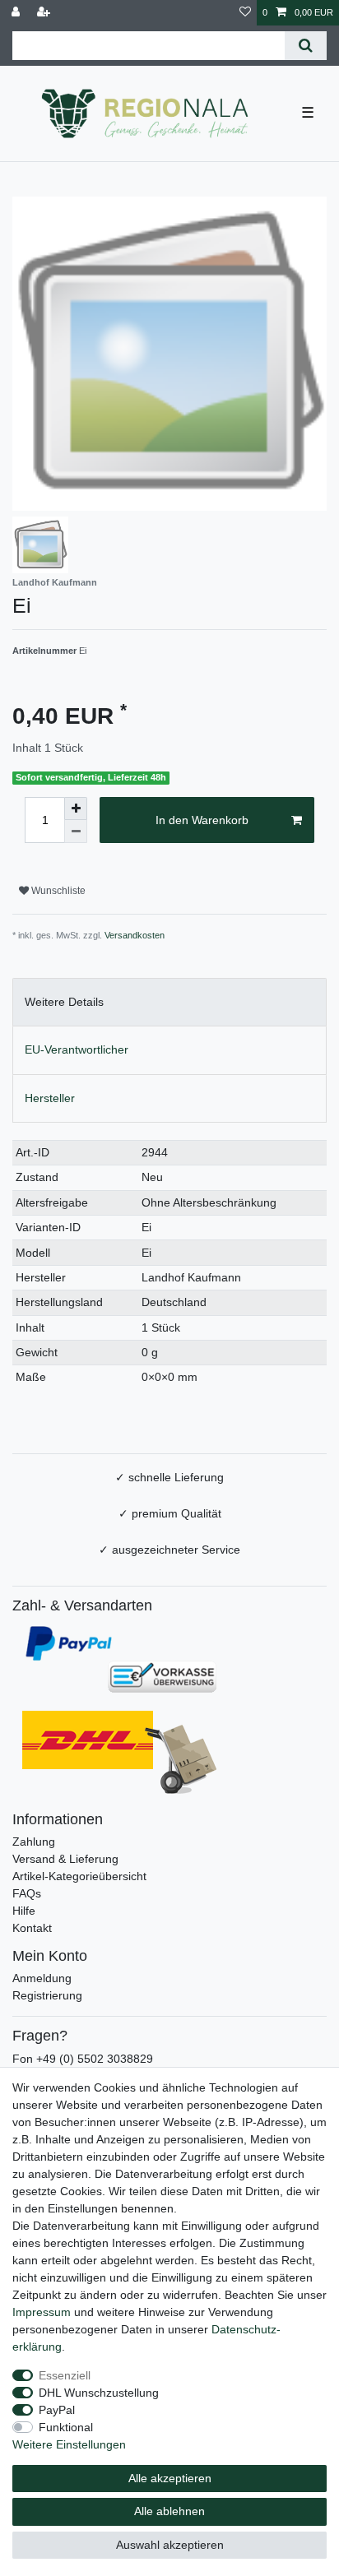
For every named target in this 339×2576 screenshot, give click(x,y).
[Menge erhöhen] (76, 808)
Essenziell (65, 2375)
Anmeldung (42, 1978)
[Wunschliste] (245, 13)
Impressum (42, 2312)
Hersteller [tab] (50, 1098)
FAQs (27, 1893)
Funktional (66, 2427)
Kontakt (32, 1928)
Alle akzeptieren (170, 2478)
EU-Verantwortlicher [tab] (77, 1049)
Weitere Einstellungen (69, 2444)
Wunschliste (57, 891)
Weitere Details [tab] (64, 1002)
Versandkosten (135, 935)
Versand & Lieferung (65, 1859)
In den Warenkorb (202, 820)
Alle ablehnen (169, 2511)
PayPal (57, 2410)
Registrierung (47, 1995)
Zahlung (34, 1842)
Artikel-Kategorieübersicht (79, 1876)
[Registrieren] (45, 13)
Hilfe (24, 1911)
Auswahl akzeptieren (170, 2545)
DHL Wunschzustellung (99, 2393)
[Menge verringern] (76, 832)
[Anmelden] (17, 13)
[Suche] (306, 46)
